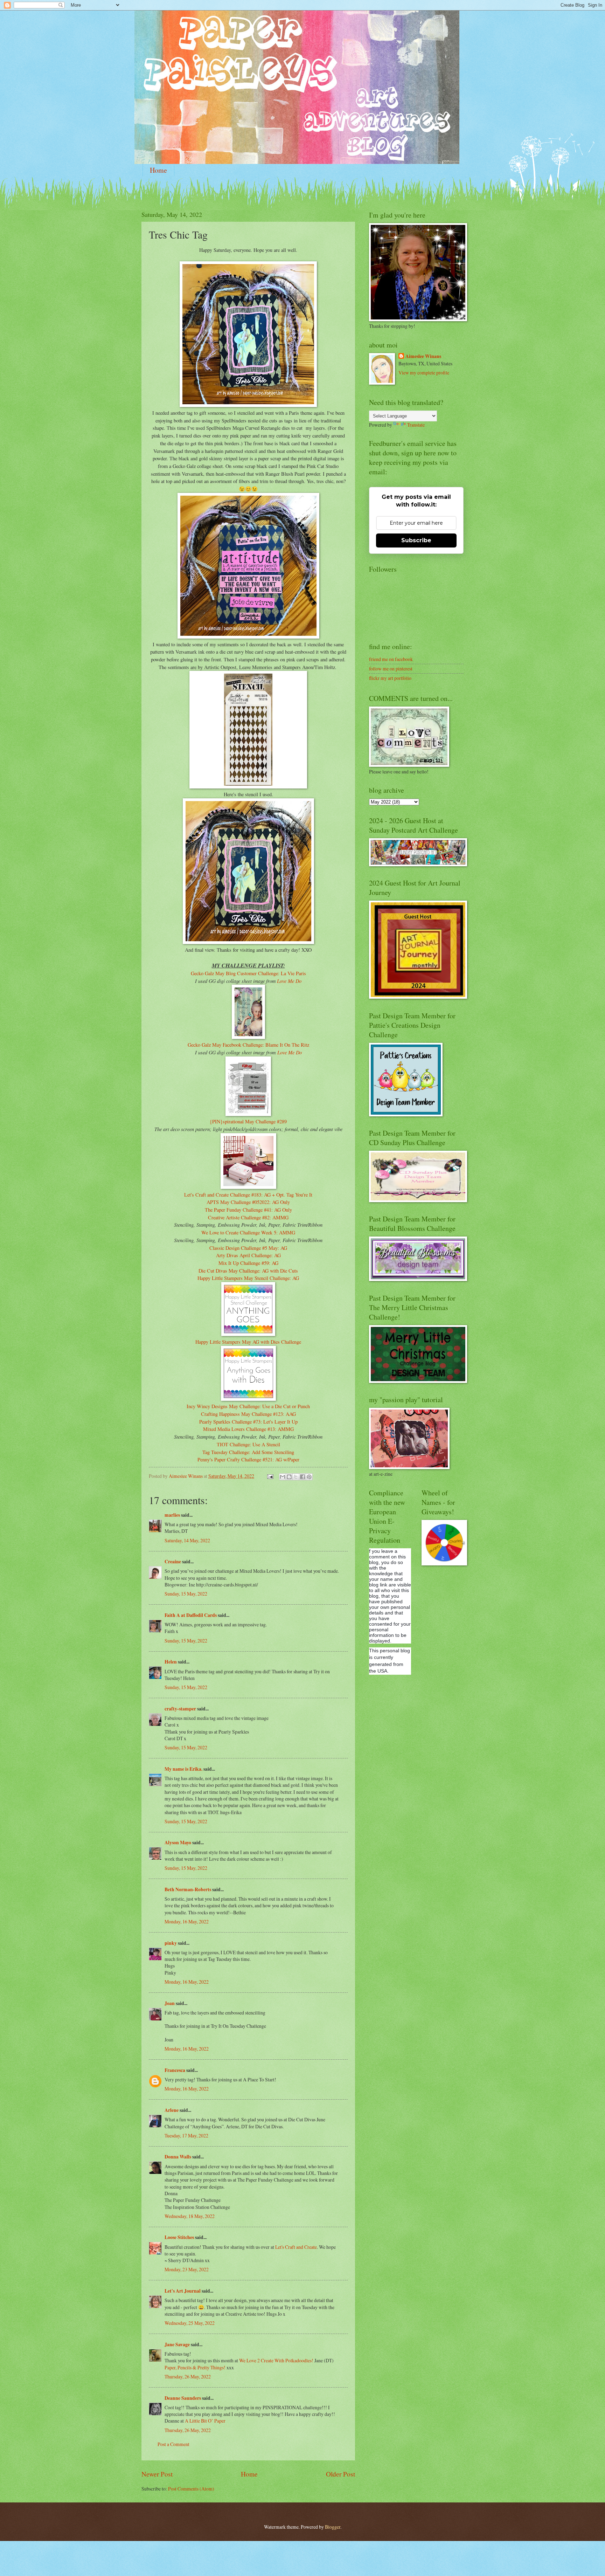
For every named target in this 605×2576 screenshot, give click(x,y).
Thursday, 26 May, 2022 (188, 2377)
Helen (171, 1662)
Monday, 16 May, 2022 (187, 1921)
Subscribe (416, 540)
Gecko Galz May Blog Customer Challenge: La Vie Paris (248, 973)
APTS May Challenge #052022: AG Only (248, 1202)
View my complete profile (424, 373)
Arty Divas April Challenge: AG (248, 1255)
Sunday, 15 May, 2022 (186, 1594)
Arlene (172, 2110)
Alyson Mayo (178, 1843)
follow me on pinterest (391, 669)
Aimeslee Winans (423, 356)
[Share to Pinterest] (309, 1477)
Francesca (175, 2070)
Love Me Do (289, 981)
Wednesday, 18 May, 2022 (190, 2216)
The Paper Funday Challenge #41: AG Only (248, 1210)
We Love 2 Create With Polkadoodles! (276, 2360)
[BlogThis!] (289, 1477)
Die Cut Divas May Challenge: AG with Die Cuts (248, 1271)
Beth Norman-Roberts (188, 1889)
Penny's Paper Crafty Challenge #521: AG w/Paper (248, 1459)
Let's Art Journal (183, 2291)
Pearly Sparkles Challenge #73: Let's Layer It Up (248, 1422)
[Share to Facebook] (302, 1477)
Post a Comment (173, 2444)
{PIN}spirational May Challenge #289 (248, 1121)
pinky (171, 1943)
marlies (172, 1515)
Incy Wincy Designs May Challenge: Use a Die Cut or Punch (248, 1406)
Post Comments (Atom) (191, 2489)
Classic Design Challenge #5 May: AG (248, 1248)
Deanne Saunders (183, 2398)
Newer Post (157, 2474)
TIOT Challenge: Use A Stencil (248, 1444)
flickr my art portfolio (390, 678)
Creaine (173, 1562)
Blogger (333, 2527)
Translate (416, 425)
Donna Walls (178, 2157)
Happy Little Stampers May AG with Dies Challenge (248, 1342)
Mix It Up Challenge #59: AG (248, 1263)
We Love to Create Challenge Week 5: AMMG (248, 1232)
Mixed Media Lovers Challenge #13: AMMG (248, 1429)
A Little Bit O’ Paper (205, 2421)
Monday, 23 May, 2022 (187, 2269)
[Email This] (283, 1477)
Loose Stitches (179, 2237)
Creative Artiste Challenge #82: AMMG (248, 1217)
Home (158, 170)
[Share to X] (296, 1477)
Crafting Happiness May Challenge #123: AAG (248, 1414)
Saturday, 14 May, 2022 (187, 1540)
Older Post (340, 2474)
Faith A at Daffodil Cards (191, 1615)
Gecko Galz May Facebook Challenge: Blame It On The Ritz (248, 1045)
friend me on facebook (391, 659)
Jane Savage (177, 2344)
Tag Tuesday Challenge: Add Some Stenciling (248, 1452)
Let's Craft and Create (296, 2247)
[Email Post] (270, 1476)
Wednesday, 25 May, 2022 (190, 2323)
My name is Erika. (183, 1769)
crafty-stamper (180, 1709)
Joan (170, 2003)
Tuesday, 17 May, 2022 (186, 2136)
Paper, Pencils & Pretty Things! (195, 2367)
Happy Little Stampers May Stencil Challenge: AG (248, 1278)
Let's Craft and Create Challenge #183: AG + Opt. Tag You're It (248, 1195)
